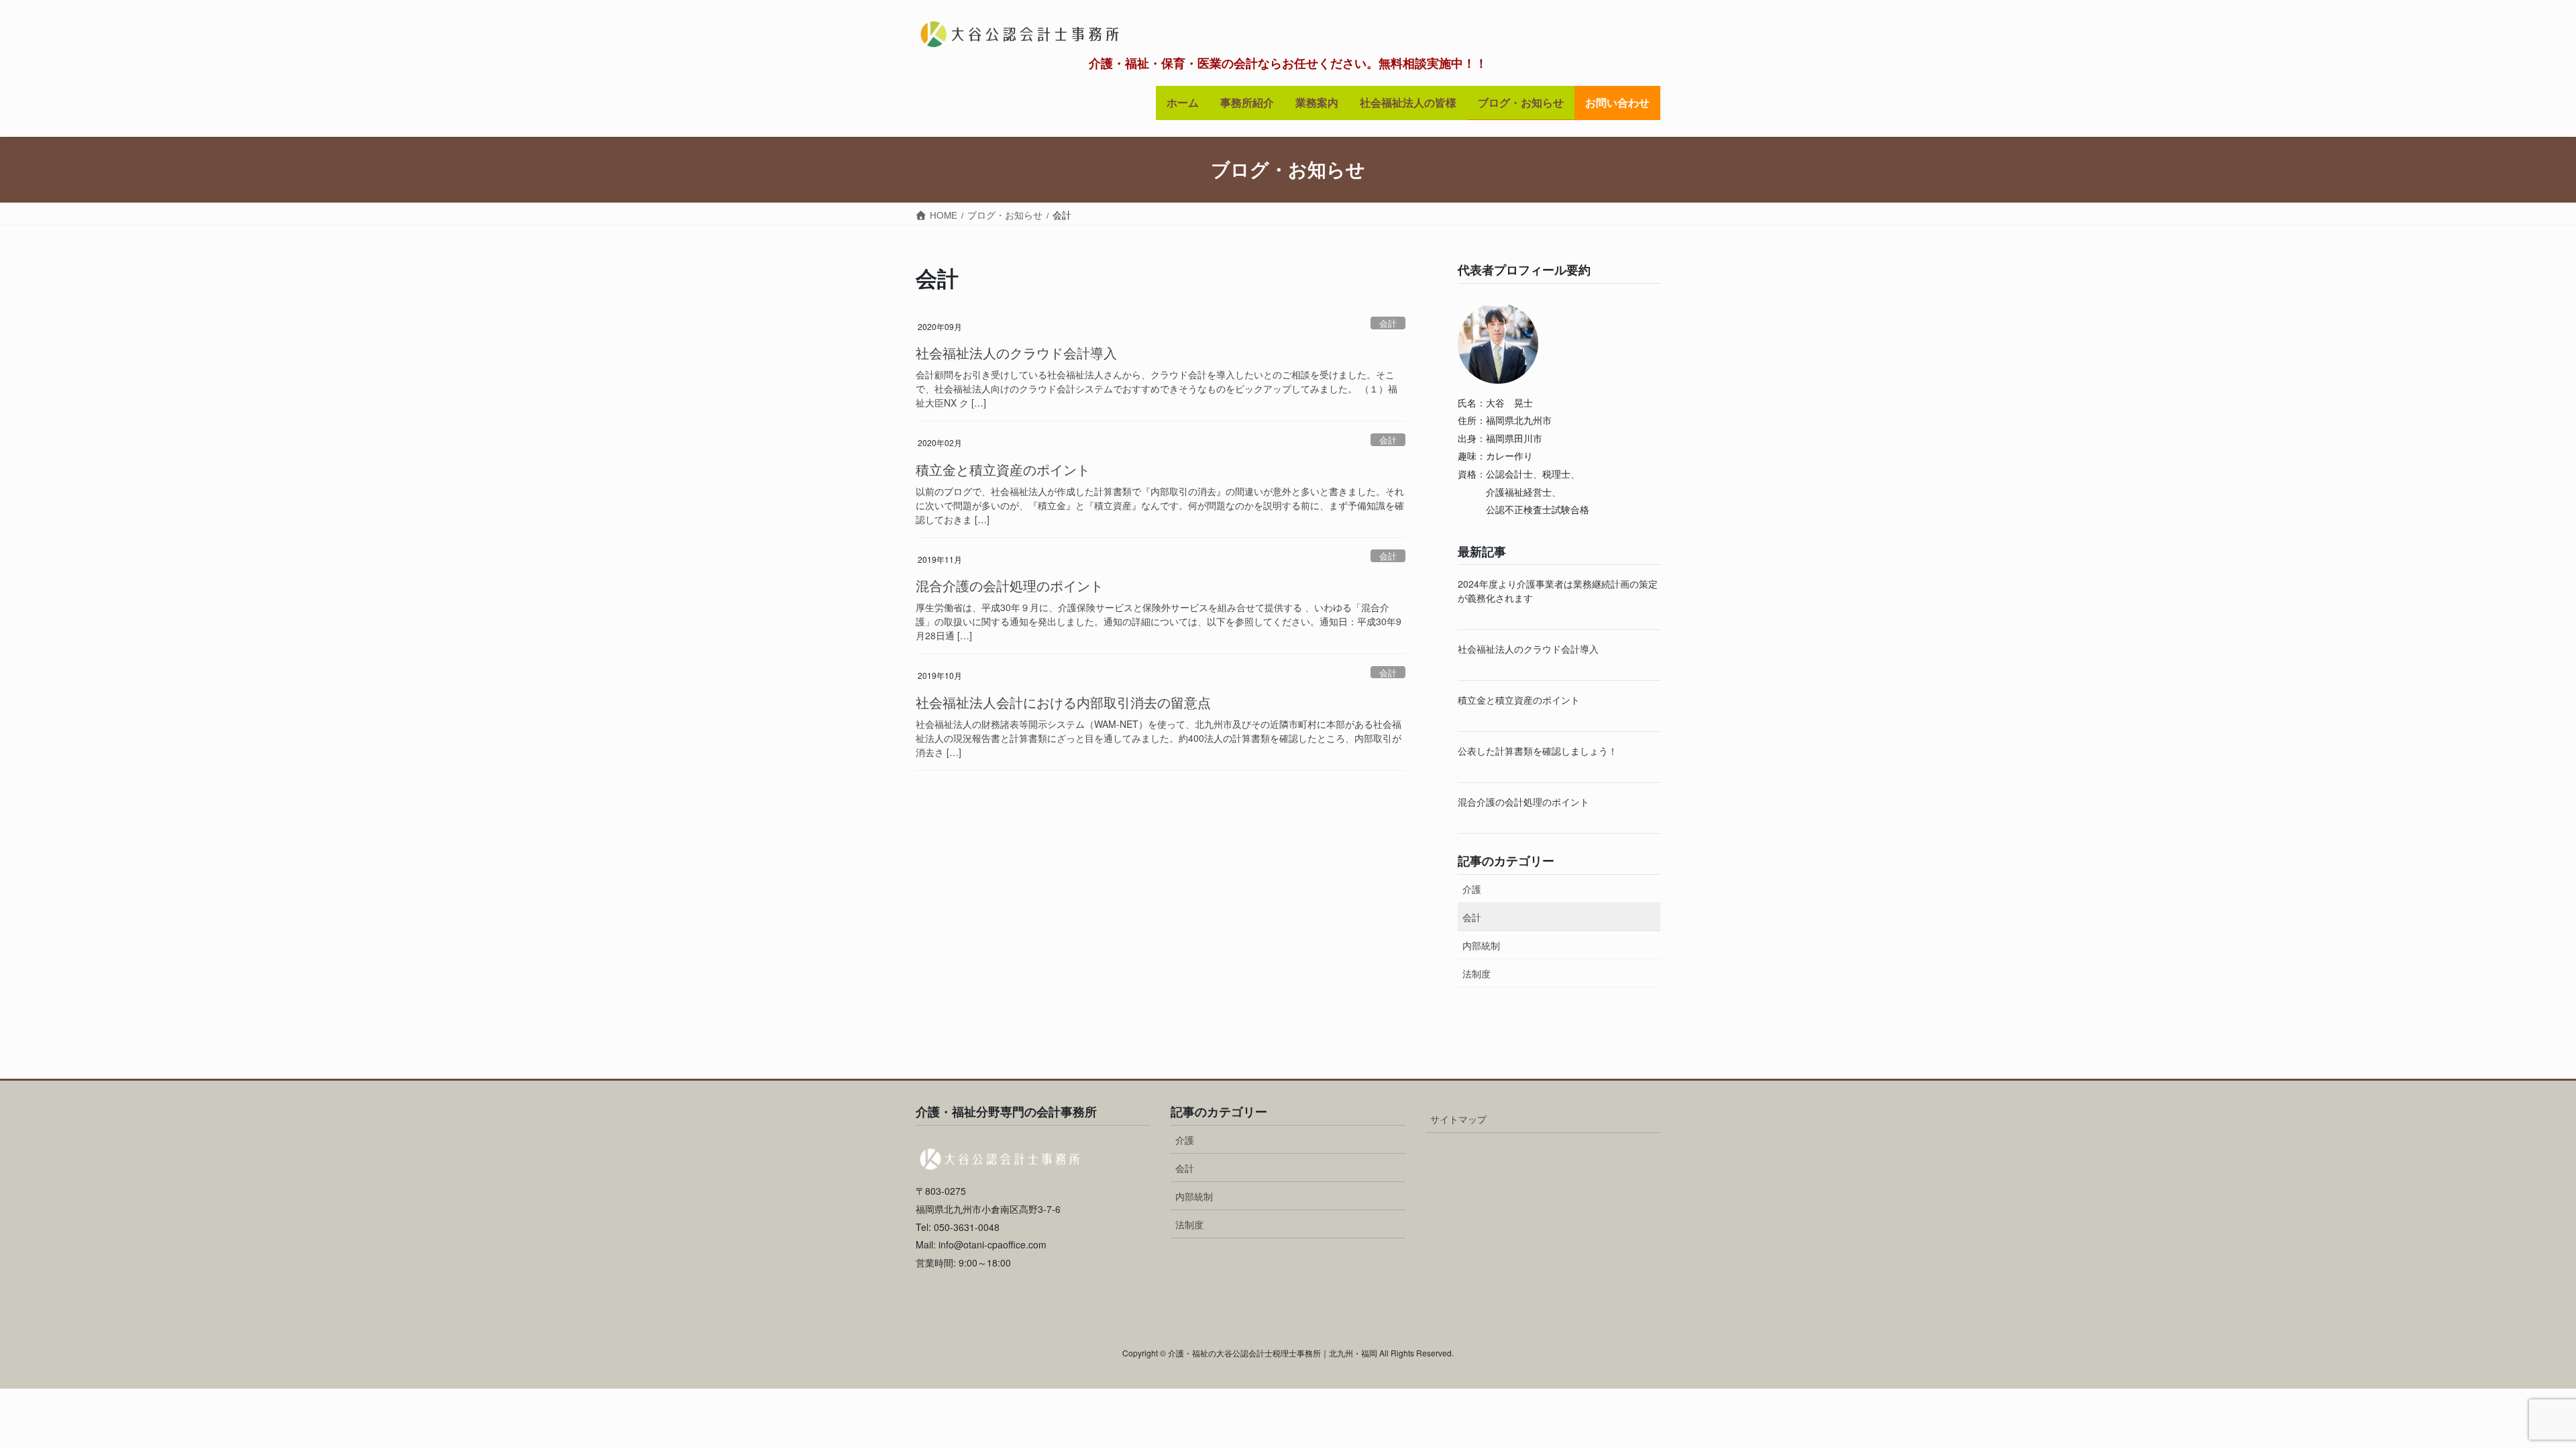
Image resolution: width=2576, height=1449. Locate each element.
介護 (1472, 889)
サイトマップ (1458, 1119)
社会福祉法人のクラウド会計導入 (1016, 353)
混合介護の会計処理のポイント (1010, 585)
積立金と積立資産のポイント (1003, 469)
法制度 (1477, 973)
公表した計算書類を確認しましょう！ (1538, 751)
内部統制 (1481, 945)
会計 (1388, 323)
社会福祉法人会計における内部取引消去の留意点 (1063, 702)
